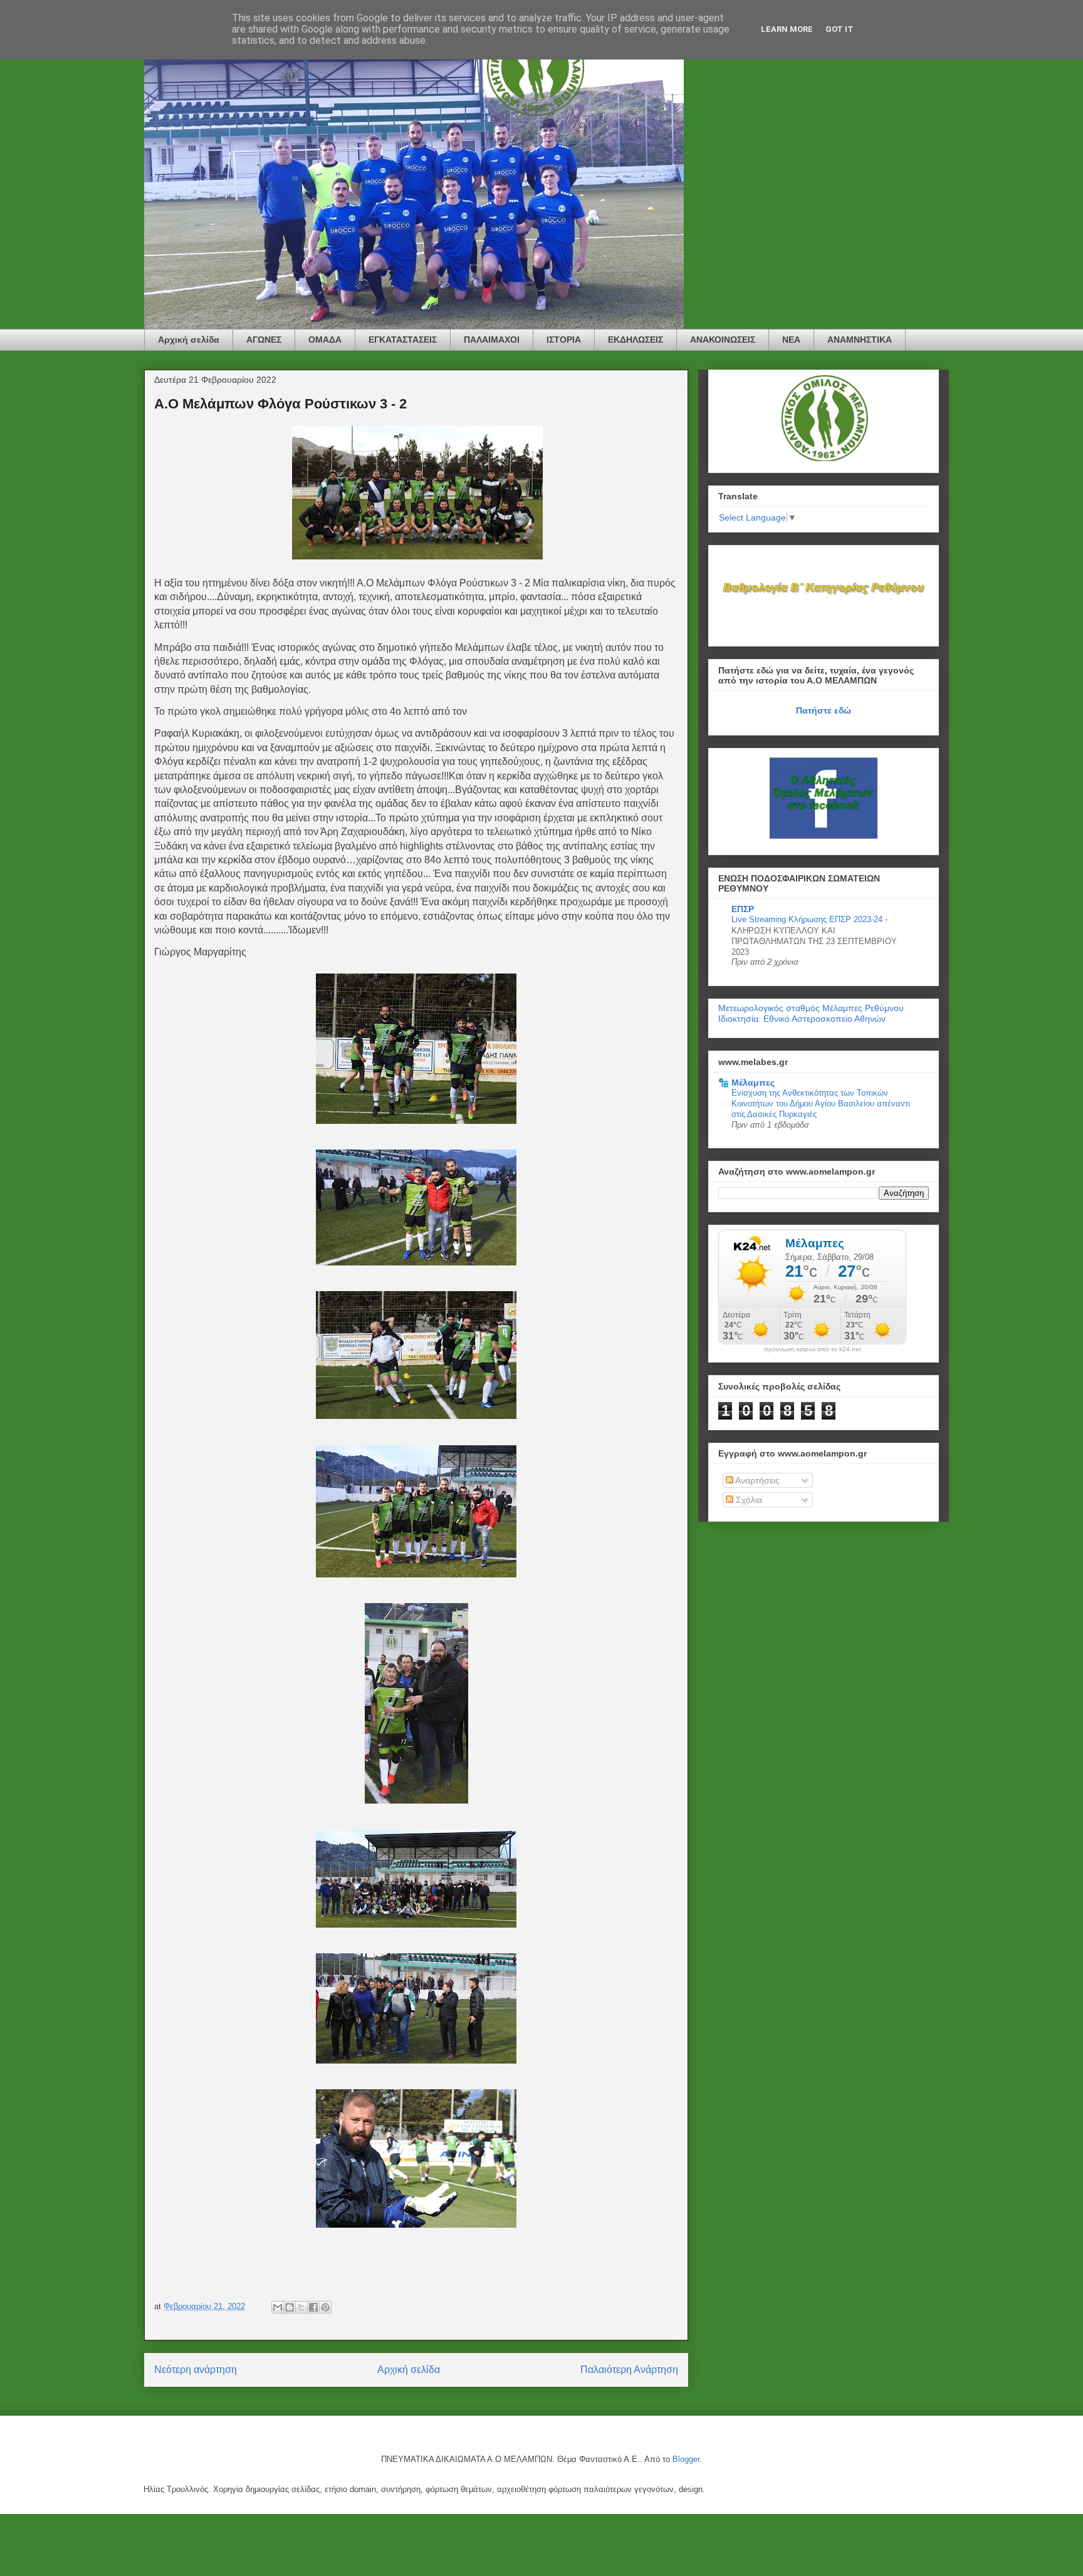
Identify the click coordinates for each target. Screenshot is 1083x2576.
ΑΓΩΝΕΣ (264, 340)
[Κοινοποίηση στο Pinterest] (325, 2307)
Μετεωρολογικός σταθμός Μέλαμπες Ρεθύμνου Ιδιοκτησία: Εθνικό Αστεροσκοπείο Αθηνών (811, 1013)
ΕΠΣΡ (743, 909)
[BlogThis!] (290, 2307)
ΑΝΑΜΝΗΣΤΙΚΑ (860, 340)
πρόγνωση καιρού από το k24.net (813, 1349)
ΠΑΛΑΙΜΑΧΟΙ (492, 340)
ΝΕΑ (791, 340)
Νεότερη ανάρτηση (196, 2370)
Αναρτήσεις (756, 1480)
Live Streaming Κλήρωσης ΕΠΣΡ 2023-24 (808, 919)
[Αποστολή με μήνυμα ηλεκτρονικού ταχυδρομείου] (278, 2307)
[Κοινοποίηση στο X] (301, 2307)
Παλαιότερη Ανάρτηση (629, 2370)
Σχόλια (748, 1500)
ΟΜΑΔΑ (325, 340)
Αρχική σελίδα (189, 340)
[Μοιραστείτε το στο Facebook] (313, 2307)
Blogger (686, 2459)
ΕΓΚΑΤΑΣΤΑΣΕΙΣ (403, 340)
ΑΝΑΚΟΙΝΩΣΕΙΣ (723, 340)
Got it (840, 29)
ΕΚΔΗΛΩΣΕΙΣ (636, 340)
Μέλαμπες (753, 1083)
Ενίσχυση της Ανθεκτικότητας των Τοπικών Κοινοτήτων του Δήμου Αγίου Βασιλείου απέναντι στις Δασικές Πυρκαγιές (821, 1104)
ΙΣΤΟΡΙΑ (564, 340)
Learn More (787, 29)
